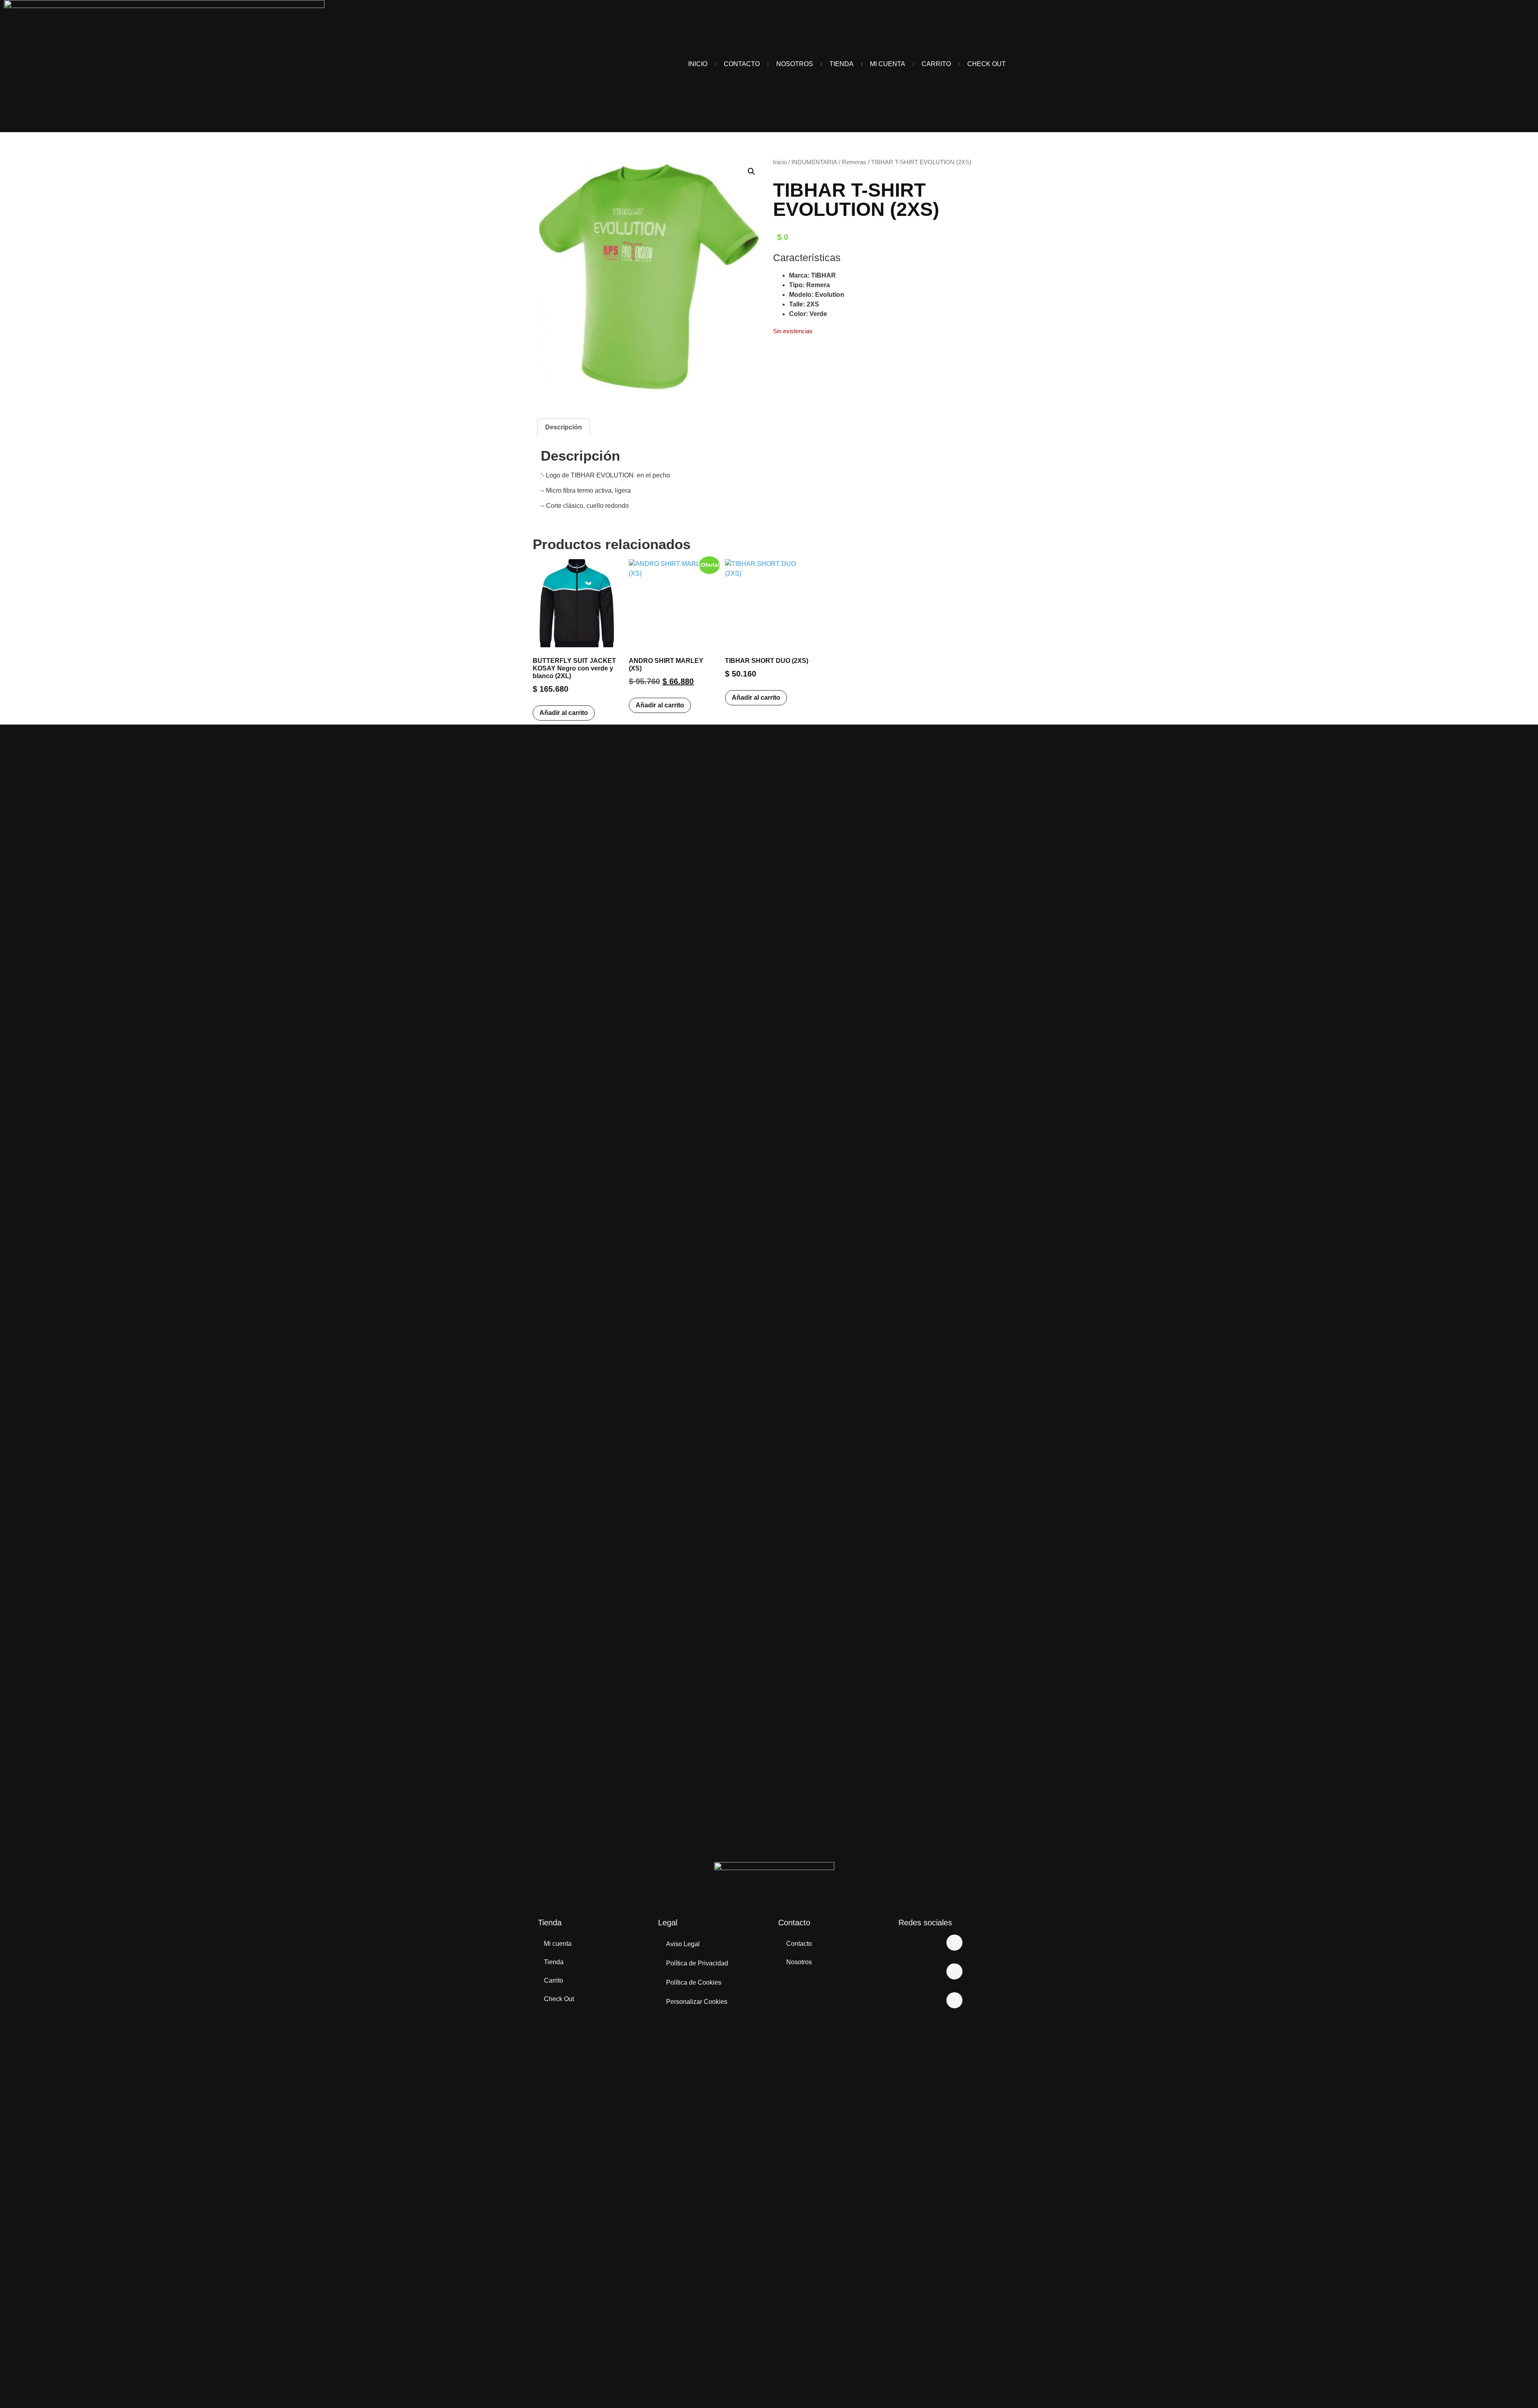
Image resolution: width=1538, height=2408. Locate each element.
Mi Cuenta (888, 64)
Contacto (742, 64)
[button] (751, 171)
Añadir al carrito (564, 713)
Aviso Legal (683, 1944)
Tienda (841, 64)
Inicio (698, 64)
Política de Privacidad (697, 1963)
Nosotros (795, 64)
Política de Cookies (694, 1982)
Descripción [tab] (564, 427)
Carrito (936, 64)
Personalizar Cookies (697, 2002)
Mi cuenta (558, 1944)
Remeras (854, 162)
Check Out (986, 64)
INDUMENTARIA (814, 162)
